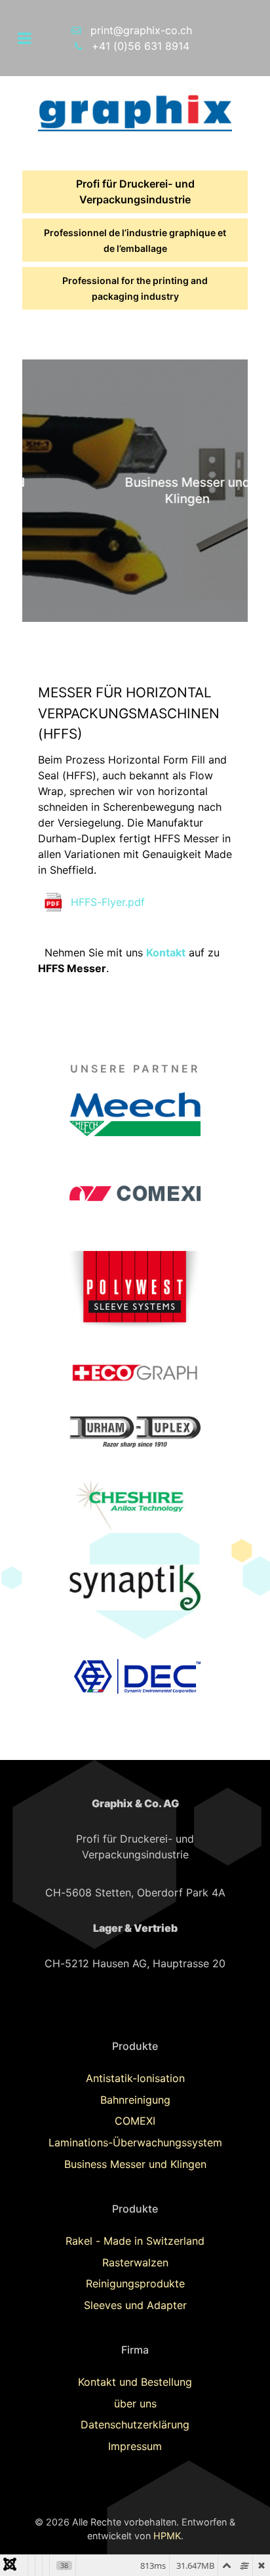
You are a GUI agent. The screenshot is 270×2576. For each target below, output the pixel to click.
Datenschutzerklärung (135, 2424)
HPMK (167, 2536)
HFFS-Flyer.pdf (108, 902)
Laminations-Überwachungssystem (135, 2142)
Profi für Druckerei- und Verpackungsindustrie (135, 192)
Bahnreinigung (135, 2100)
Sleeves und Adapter (135, 2305)
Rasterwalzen (135, 2262)
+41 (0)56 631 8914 (141, 46)
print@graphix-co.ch (141, 30)
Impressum (135, 2446)
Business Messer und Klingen (135, 2164)
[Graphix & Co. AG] (135, 112)
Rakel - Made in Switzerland (135, 2241)
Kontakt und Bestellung (135, 2382)
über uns (135, 2403)
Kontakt (166, 952)
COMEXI (135, 2121)
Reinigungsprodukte (135, 2283)
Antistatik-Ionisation (135, 2078)
